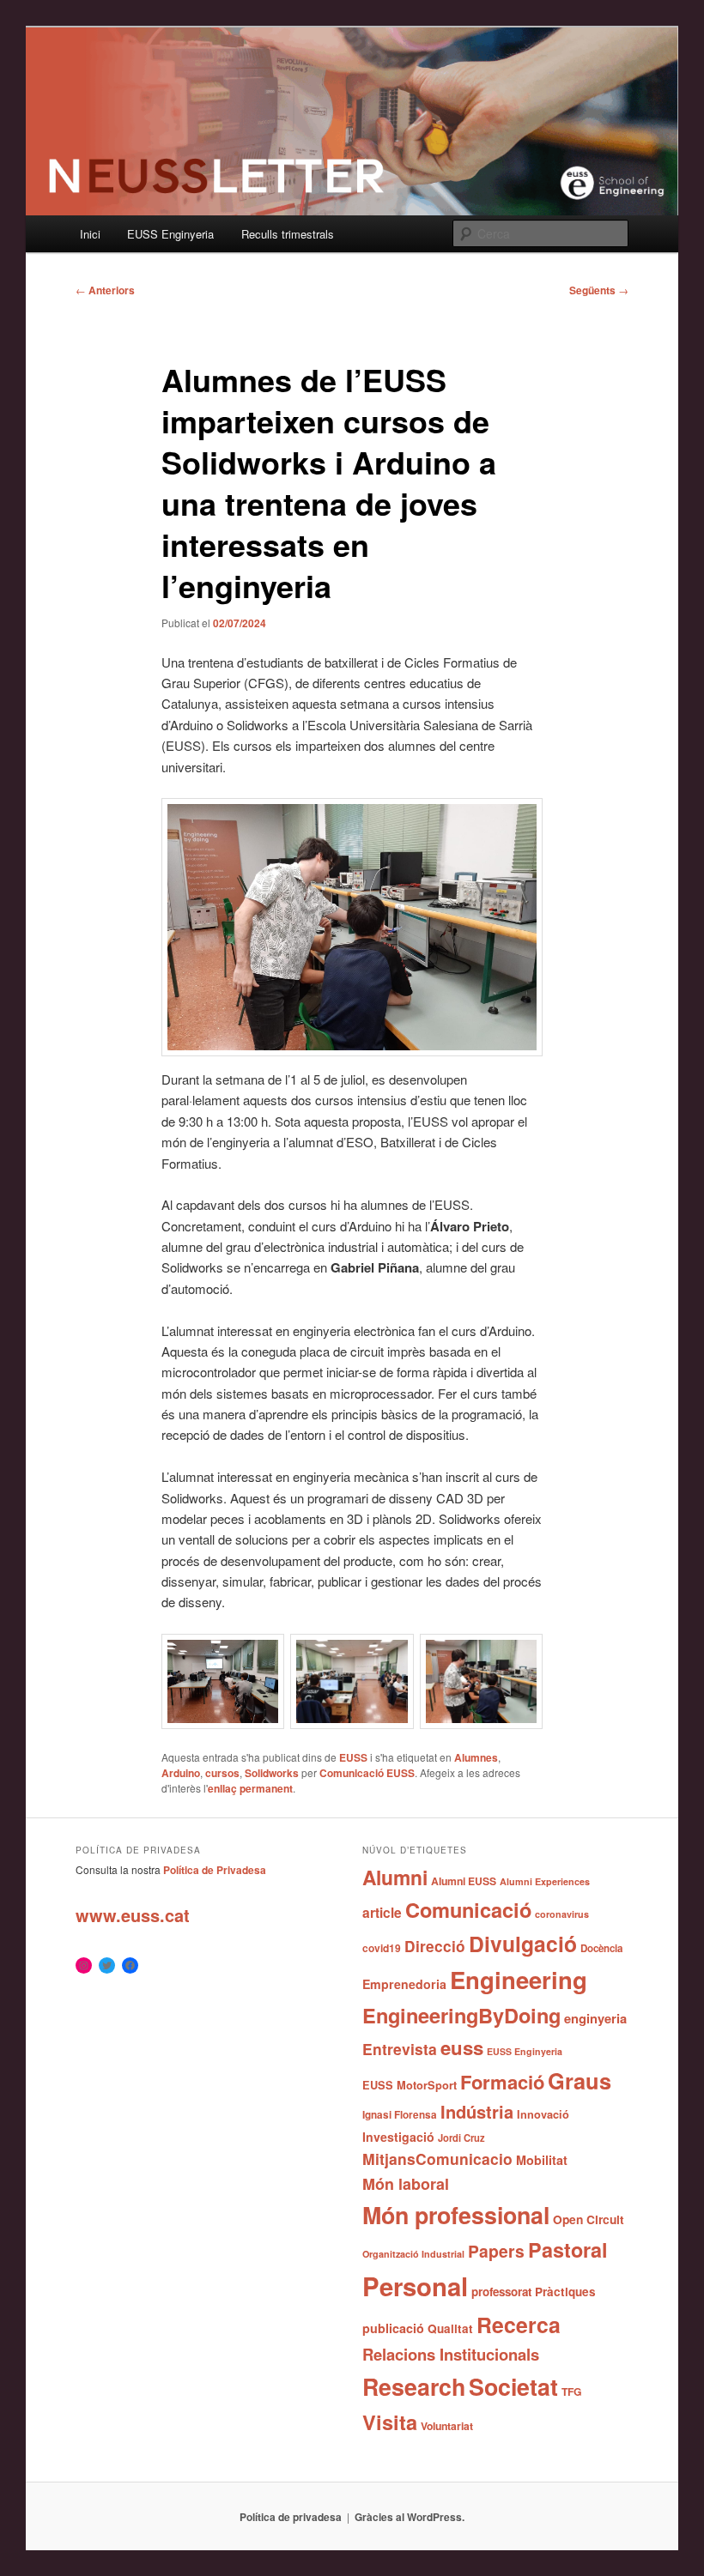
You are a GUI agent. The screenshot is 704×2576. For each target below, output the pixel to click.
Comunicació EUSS (367, 1773)
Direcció (435, 1946)
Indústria (477, 2111)
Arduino (181, 1773)
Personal (415, 2286)
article (382, 1912)
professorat (501, 2292)
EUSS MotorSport (410, 2085)
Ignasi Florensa (400, 2115)
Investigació (398, 2137)
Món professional (456, 2215)
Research (414, 2386)
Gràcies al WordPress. (410, 2517)
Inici (90, 234)
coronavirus (562, 1914)
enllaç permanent (250, 1788)
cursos (222, 1773)
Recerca (519, 2325)
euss (462, 2047)
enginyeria (595, 2018)
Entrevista (400, 2049)
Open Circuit (589, 2219)
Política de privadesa (291, 2517)
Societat (513, 2386)
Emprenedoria (404, 1984)
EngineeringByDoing (461, 2015)
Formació (502, 2082)
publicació (393, 2328)
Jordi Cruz (461, 2138)
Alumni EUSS (464, 1881)
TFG (572, 2392)
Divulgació (523, 1944)
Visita (390, 2422)
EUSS (353, 1757)
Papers (496, 2251)
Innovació (543, 2114)
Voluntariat (447, 2426)
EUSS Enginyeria (170, 234)
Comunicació (468, 1909)
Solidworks (272, 1773)
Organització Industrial (413, 2254)
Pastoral (568, 2249)
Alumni (395, 1877)
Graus (580, 2080)
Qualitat (450, 2328)
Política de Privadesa (215, 1870)
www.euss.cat (133, 1915)
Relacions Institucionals (451, 2354)
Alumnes (476, 1757)
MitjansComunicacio (437, 2159)
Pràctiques (565, 2292)
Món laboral (406, 2184)
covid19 (382, 1948)
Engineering (519, 1979)
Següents (599, 290)
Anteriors (105, 290)
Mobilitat (542, 2160)
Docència (601, 1948)
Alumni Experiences (545, 1881)
